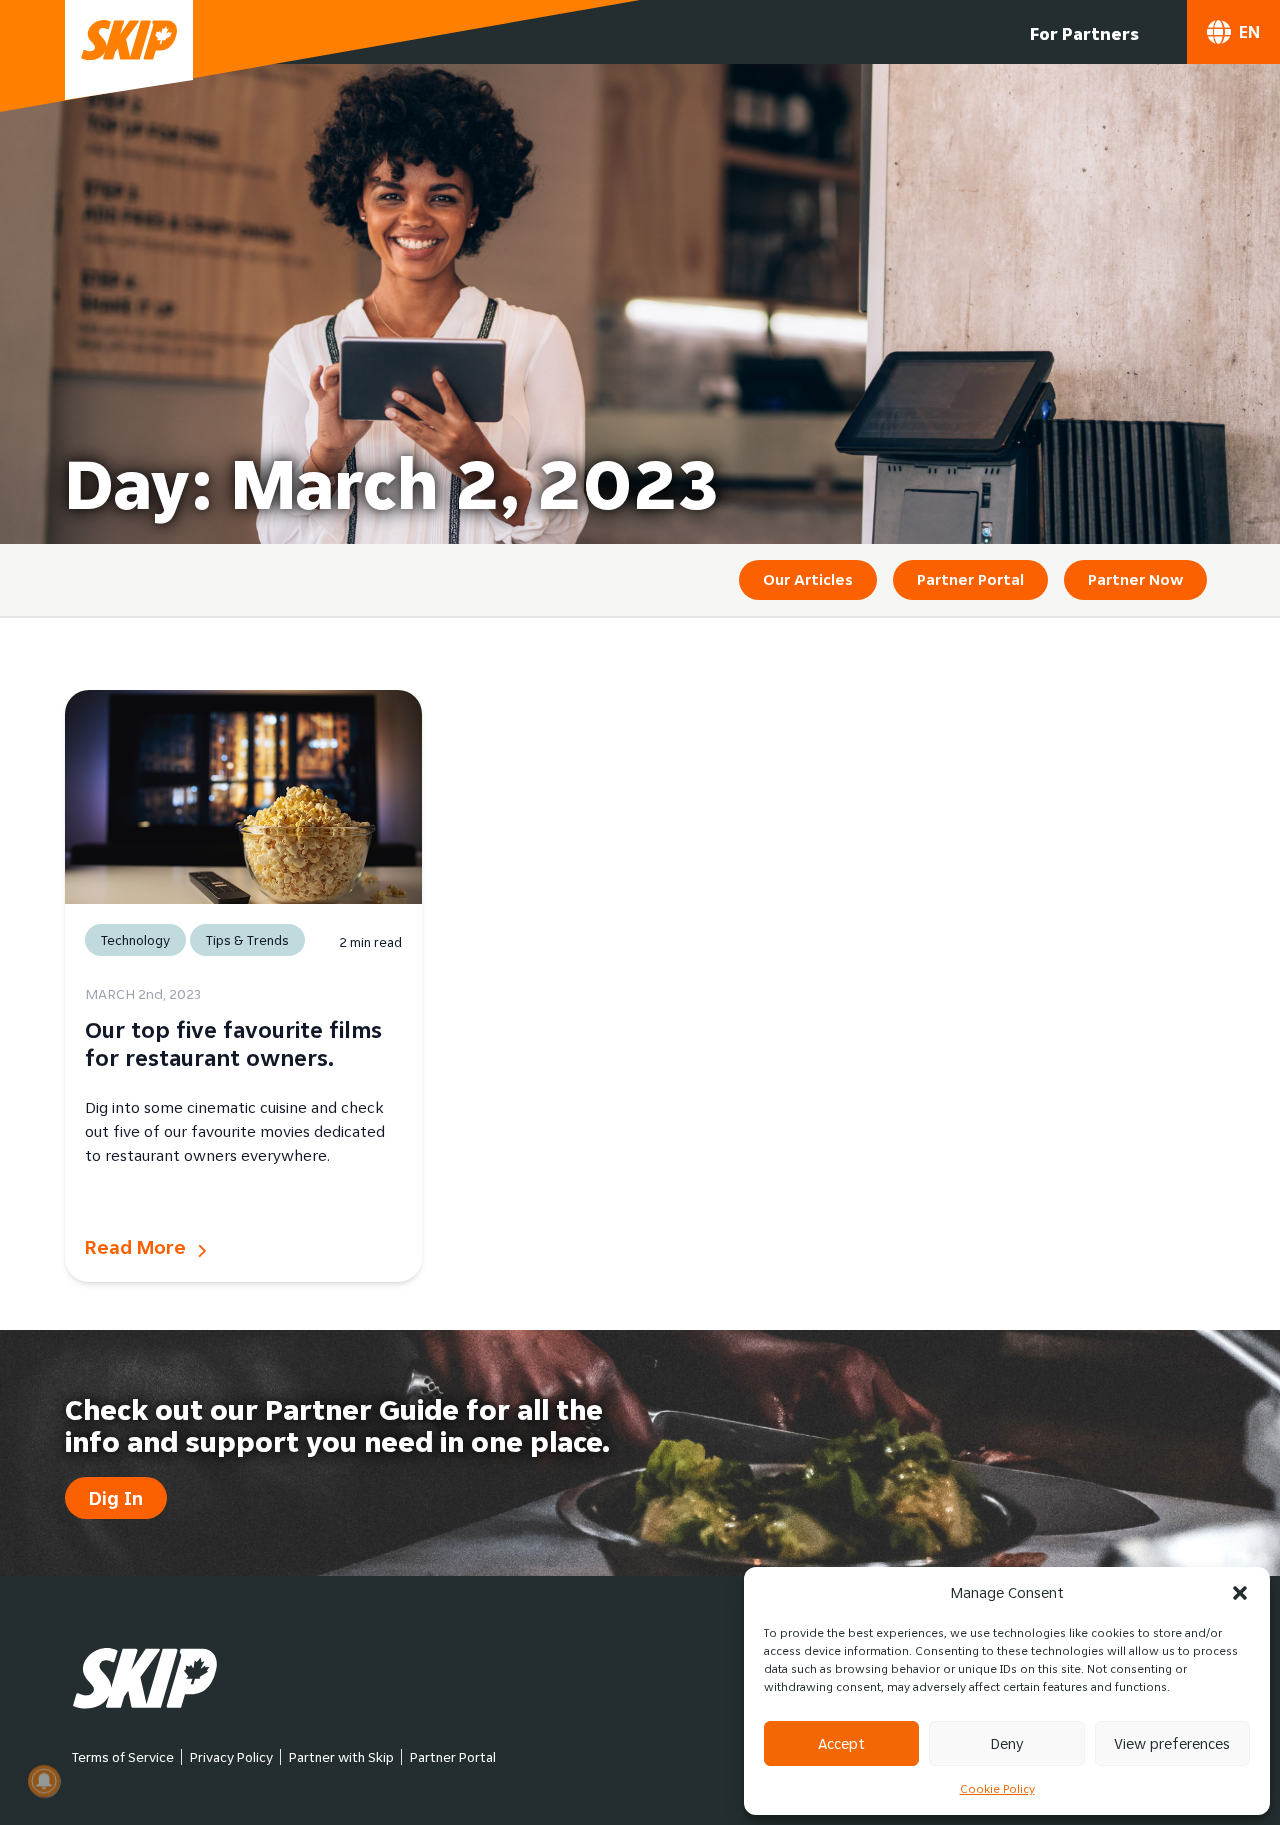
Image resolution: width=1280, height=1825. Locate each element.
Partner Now (1135, 579)
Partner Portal (970, 579)
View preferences (1172, 1743)
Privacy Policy (231, 1757)
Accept (841, 1743)
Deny (1007, 1743)
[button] (1240, 1593)
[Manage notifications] (44, 1781)
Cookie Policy (997, 1788)
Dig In (116, 1498)
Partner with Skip (341, 1757)
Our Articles (808, 579)
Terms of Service (123, 1757)
